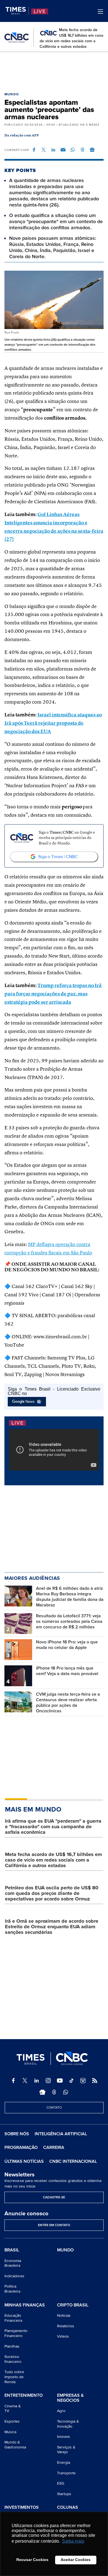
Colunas (68, 2508)
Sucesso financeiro (13, 2359)
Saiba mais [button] (73, 2541)
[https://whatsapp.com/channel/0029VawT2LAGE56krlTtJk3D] (66, 2092)
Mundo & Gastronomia (15, 2445)
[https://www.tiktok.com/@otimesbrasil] (71, 2081)
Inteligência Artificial (61, 2134)
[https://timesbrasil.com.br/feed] (95, 2081)
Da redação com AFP (22, 136)
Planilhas (12, 2346)
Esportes (12, 2421)
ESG (61, 2483)
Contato (54, 2108)
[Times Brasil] (17, 11)
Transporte (66, 2473)
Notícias (64, 2315)
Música (10, 2432)
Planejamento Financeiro (16, 2333)
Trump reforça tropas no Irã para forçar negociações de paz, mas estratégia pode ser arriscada (53, 994)
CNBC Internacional (73, 2161)
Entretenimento (24, 2396)
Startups (64, 2494)
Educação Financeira (13, 2318)
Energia (64, 2462)
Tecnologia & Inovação (68, 2424)
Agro (61, 2411)
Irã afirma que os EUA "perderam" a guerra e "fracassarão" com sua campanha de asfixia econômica (53, 1827)
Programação (21, 2148)
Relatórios (66, 2326)
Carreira (54, 2148)
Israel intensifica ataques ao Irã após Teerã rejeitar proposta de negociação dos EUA (53, 723)
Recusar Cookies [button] (32, 2560)
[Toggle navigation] (100, 12)
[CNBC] (17, 38)
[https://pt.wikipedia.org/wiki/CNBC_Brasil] (83, 2081)
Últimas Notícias (24, 2161)
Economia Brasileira (13, 2263)
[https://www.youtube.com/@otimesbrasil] (60, 2081)
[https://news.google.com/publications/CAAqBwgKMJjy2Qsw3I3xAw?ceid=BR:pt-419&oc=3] (42, 2092)
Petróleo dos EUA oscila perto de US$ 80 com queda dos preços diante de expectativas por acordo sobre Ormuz (52, 1893)
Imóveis (64, 2437)
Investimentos (22, 2508)
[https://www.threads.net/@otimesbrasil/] (54, 2092)
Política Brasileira (12, 2289)
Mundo (12, 94)
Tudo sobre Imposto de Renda (14, 2377)
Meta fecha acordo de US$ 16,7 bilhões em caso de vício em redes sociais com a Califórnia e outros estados (53, 1860)
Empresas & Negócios (70, 2398)
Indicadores (14, 2276)
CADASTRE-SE (54, 2197)
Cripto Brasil (73, 2305)
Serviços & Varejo (66, 2450)
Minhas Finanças (25, 2305)
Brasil (12, 2250)
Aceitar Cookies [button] (76, 2560)
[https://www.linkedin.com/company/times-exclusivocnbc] (37, 2081)
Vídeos (63, 2336)
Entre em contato (54, 2225)
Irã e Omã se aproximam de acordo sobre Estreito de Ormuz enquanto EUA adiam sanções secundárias (52, 1927)
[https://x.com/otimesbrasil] (25, 2081)
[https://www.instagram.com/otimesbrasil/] (48, 2081)
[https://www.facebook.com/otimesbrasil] (13, 2081)
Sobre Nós (17, 2134)
